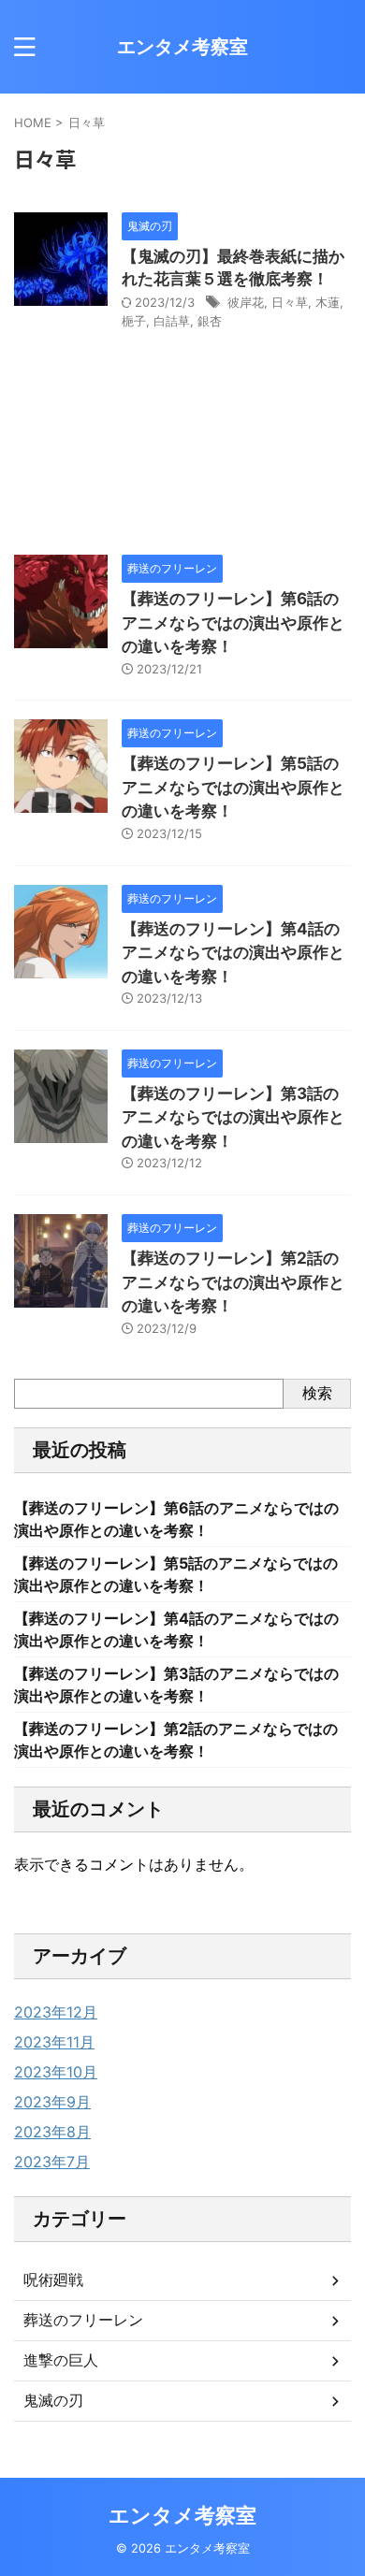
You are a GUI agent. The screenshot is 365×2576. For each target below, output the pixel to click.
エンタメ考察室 (182, 47)
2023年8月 (52, 2132)
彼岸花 (246, 302)
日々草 (290, 302)
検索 (317, 1393)
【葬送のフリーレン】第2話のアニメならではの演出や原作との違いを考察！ (233, 1282)
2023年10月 (56, 2072)
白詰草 (172, 321)
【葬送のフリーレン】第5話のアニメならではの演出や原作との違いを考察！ (233, 787)
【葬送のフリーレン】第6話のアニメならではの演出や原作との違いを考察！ (233, 622)
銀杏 (210, 321)
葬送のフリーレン (83, 2320)
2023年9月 (52, 2102)
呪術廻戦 (53, 2279)
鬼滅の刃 (53, 2400)
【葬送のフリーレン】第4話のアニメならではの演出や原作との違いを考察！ (233, 953)
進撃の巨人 (61, 2360)
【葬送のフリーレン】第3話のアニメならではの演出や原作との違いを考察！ (233, 1117)
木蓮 (328, 302)
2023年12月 (56, 2012)
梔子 (134, 321)
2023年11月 (54, 2042)
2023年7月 (52, 2162)
